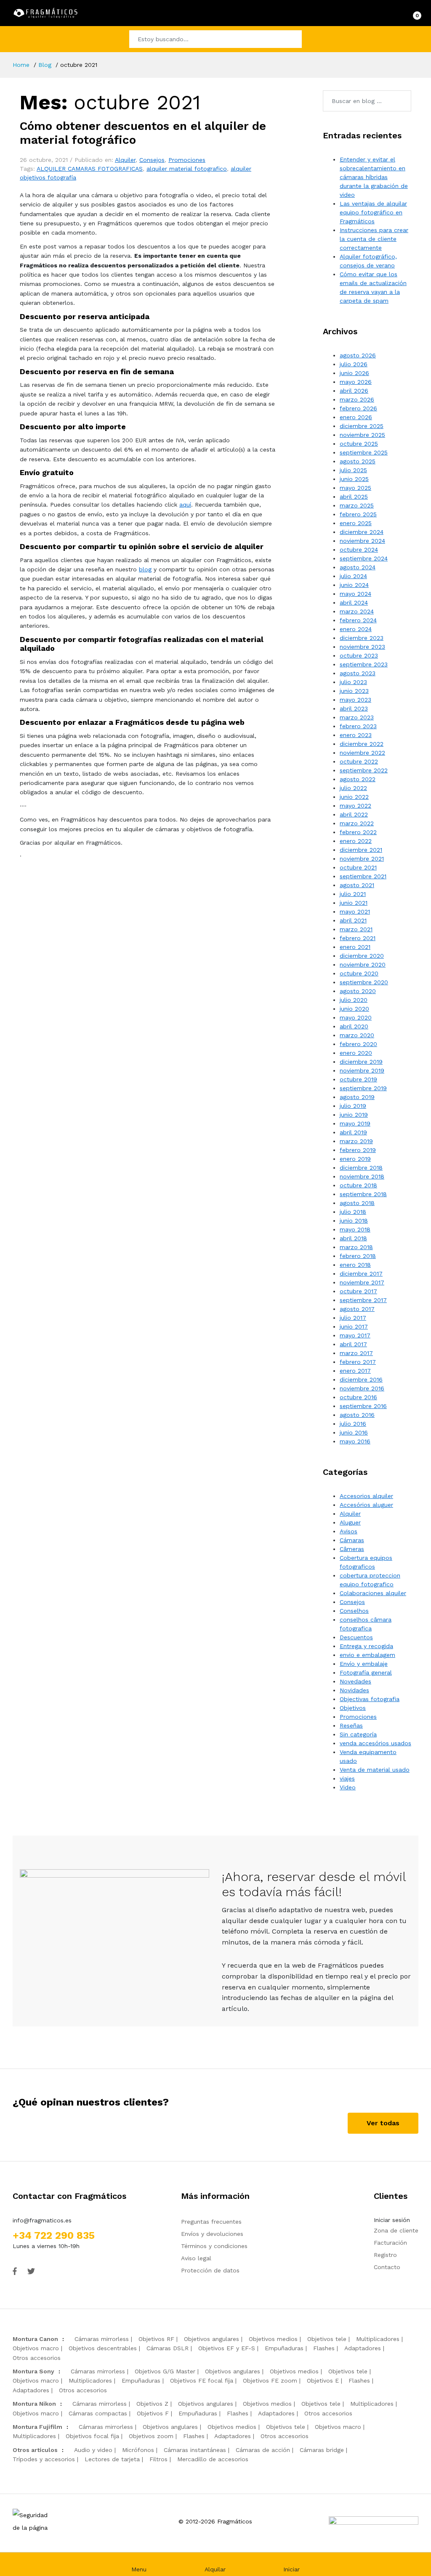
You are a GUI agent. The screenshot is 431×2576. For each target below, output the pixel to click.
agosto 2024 (358, 567)
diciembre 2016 (361, 1379)
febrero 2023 (358, 726)
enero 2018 (355, 1265)
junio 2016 (354, 1432)
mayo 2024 (355, 594)
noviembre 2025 (362, 435)
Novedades (355, 1681)
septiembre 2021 (363, 876)
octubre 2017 (358, 1291)
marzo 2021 (356, 929)
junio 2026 (354, 373)
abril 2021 (353, 920)
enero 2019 (355, 1159)
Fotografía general (366, 1672)
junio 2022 (354, 797)
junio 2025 (354, 479)
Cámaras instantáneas (195, 2450)
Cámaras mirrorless (102, 2339)
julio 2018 (353, 1212)
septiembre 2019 (363, 1088)
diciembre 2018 (361, 1168)
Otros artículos (35, 2450)
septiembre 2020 (364, 982)
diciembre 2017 (361, 1273)
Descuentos (356, 1637)
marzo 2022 (357, 823)
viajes (347, 1778)
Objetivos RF (156, 2339)
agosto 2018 (357, 1203)
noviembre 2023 (362, 647)
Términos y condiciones (214, 2246)
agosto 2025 (358, 461)
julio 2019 (353, 1106)
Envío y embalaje (364, 1664)
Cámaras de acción (263, 2450)
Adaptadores (363, 2348)
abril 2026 (354, 391)
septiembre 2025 (364, 452)
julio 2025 (353, 470)
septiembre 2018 (363, 1194)
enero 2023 (356, 735)
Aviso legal (196, 2258)
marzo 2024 (357, 611)
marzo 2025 (357, 505)
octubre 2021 (358, 867)
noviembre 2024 (362, 541)
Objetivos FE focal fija (202, 2380)
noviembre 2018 (362, 1176)
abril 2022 (354, 814)
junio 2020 (354, 1009)
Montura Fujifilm (37, 2427)
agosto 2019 (357, 1097)
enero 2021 (355, 947)
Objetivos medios (273, 2339)
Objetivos (353, 1708)
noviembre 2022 (362, 753)
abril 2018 (353, 1238)
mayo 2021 (355, 912)
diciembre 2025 (362, 426)
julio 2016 (353, 1424)
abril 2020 (354, 1026)
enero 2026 (356, 417)
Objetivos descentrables (103, 2348)
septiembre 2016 (363, 1406)
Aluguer (350, 1522)
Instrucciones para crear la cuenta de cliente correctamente (374, 239)
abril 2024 (354, 602)
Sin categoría (358, 1734)
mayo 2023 (355, 700)
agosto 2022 (358, 779)
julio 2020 (354, 1000)
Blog (45, 65)
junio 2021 (354, 903)
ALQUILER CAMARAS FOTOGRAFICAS (90, 169)
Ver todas (383, 2123)
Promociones (187, 160)
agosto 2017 (357, 1309)
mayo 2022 (355, 806)
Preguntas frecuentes (211, 2222)
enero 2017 (355, 1371)
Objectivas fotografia (370, 1699)
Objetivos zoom (151, 2436)
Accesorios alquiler (366, 1496)
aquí (185, 505)
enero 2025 (356, 523)
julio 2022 (353, 788)
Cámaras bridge (322, 2450)
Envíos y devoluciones (212, 2234)
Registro (385, 2255)
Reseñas (351, 1725)
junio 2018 (354, 1221)
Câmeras (352, 1549)
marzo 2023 (357, 717)
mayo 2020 (356, 1017)
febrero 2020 (358, 1044)
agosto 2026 (358, 355)
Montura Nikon (34, 2404)
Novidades (354, 1690)
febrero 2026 (358, 408)
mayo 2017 (355, 1335)
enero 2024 (356, 629)
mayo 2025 (355, 488)
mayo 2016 (355, 1441)
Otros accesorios (37, 2358)
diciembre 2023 (362, 638)
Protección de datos (210, 2270)
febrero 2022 (358, 832)
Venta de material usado (375, 1770)
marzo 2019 (356, 1141)
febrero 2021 (358, 938)
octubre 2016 (358, 1397)
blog (145, 569)
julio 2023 (353, 682)
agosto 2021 (357, 885)
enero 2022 (356, 841)
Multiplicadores (378, 2339)
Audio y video (93, 2450)
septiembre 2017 (363, 1300)
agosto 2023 (358, 673)
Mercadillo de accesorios (213, 2459)
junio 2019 (354, 1115)
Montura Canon (35, 2339)
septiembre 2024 (364, 558)
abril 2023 (354, 708)
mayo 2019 (355, 1123)
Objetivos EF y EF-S (227, 2348)
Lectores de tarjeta (112, 2459)
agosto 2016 (357, 1415)
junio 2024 (354, 585)
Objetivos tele (327, 2339)
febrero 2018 (358, 1256)
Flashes (324, 2348)
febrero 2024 (358, 620)
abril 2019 (353, 1132)
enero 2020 (356, 1053)
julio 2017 (353, 1318)
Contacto (387, 2267)
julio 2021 (353, 894)
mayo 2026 (356, 382)
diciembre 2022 (362, 744)
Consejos (152, 160)
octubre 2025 (359, 444)
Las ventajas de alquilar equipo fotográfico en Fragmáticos (373, 212)
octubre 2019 (358, 1079)
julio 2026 (354, 364)
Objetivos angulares (212, 2339)
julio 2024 (353, 576)
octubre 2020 (359, 973)
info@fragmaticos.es (42, 2220)
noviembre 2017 (362, 1282)
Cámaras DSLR (168, 2348)
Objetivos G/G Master (165, 2371)
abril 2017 (353, 1344)
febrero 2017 (358, 1362)
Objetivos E (323, 2380)
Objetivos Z (152, 2404)
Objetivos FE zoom (270, 2380)
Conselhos (354, 1611)
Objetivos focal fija (92, 2436)
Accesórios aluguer (366, 1505)
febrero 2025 (358, 514)
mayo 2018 (355, 1229)
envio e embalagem (367, 1655)
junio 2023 (354, 691)
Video (348, 1787)
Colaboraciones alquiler (373, 1593)
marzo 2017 (356, 1353)
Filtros (158, 2459)
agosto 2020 (358, 991)
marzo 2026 (357, 399)
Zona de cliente (396, 2230)
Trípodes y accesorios (44, 2459)
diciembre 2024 (362, 532)
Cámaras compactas (98, 2413)
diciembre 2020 (362, 956)
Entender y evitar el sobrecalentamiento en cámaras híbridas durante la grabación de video (374, 177)
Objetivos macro (36, 2348)
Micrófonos (138, 2450)
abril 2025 (354, 497)
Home (21, 65)
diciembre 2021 (361, 850)
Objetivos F (153, 2413)
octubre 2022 (359, 761)
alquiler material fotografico (187, 169)
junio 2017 (354, 1326)
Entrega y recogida (366, 1646)
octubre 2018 (358, 1185)
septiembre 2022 (364, 770)
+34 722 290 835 (54, 2235)
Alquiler (125, 160)
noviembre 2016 (362, 1388)
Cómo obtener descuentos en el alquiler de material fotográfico (143, 133)
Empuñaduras (284, 2348)
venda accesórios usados (375, 1743)
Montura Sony (33, 2371)
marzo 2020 (357, 1035)
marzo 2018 (356, 1247)
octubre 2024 (359, 550)
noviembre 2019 (362, 1070)
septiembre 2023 (364, 664)
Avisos (349, 1531)
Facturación (390, 2243)
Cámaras (352, 1540)
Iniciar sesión (392, 2220)
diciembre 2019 (361, 1062)
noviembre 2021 (362, 859)
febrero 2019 (358, 1150)
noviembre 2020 (363, 964)
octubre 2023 (359, 655)
